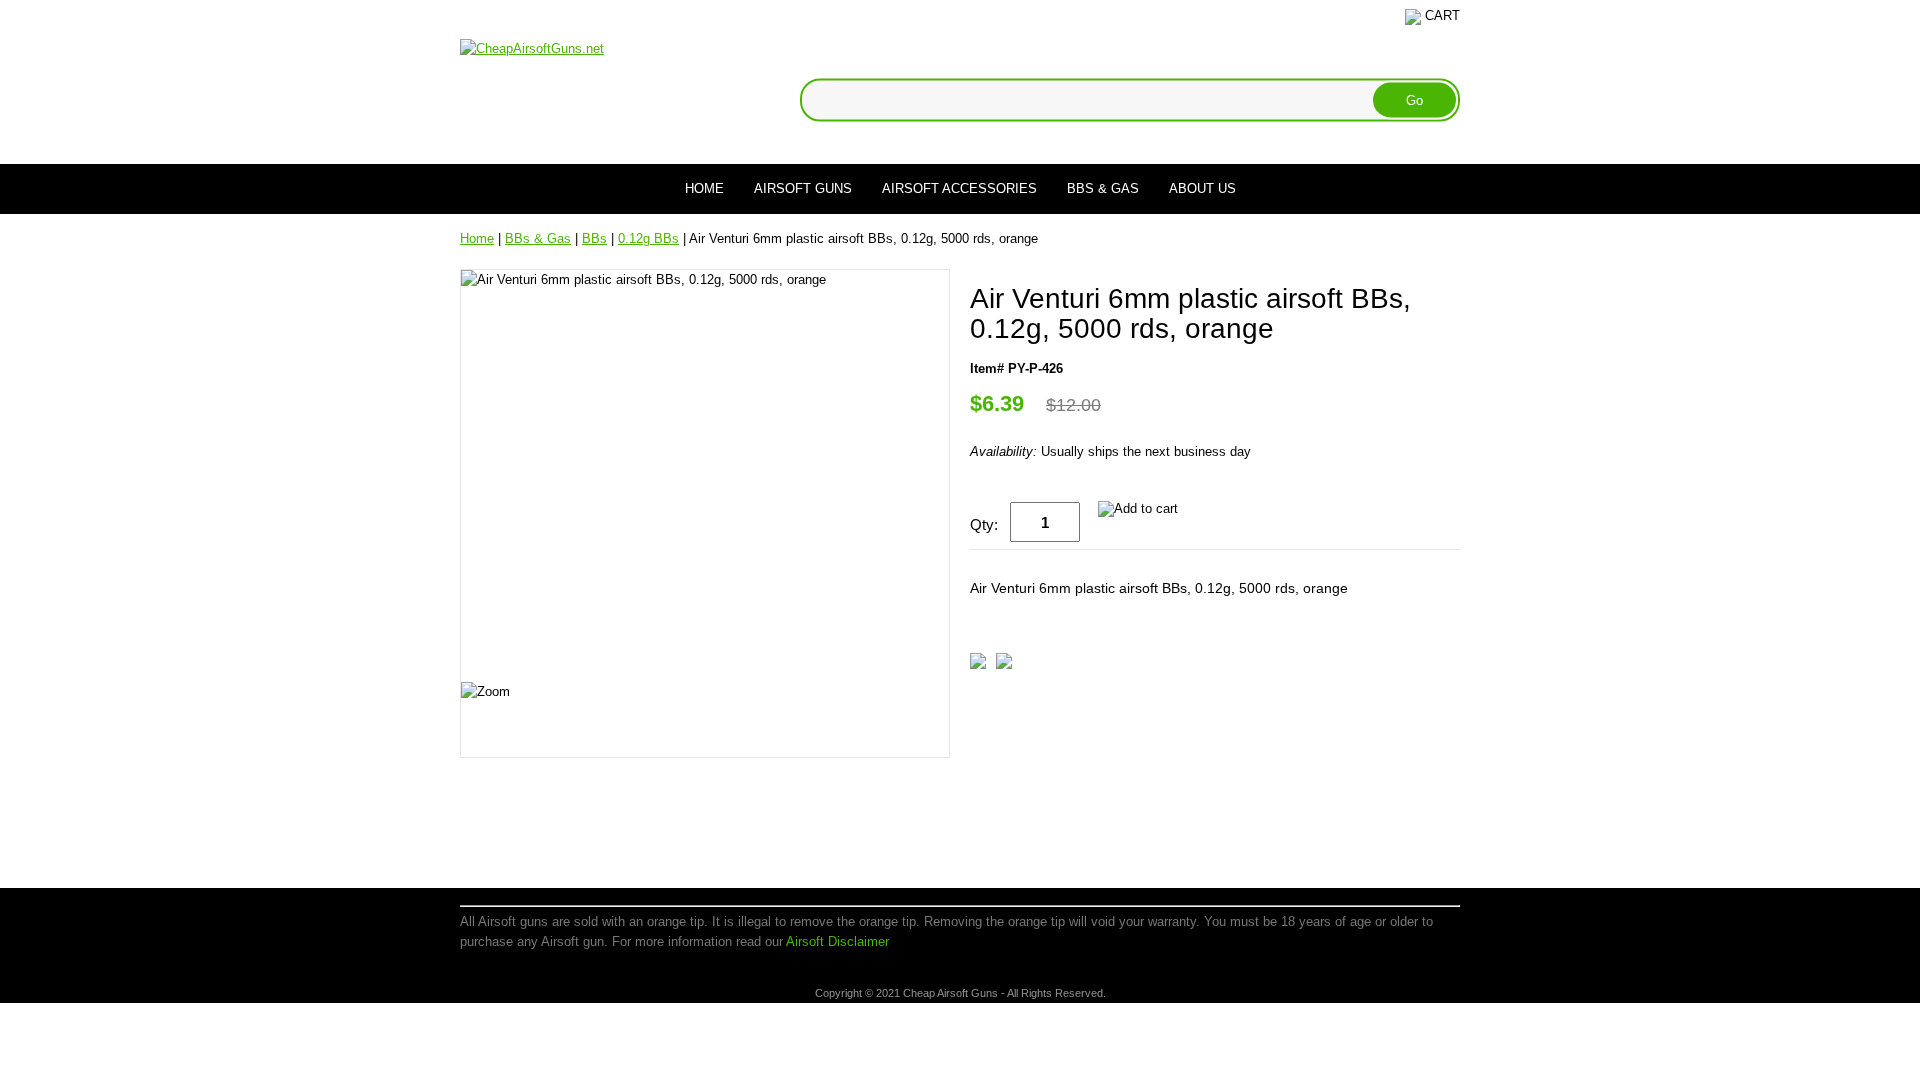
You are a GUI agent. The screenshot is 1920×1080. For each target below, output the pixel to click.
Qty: (984, 524)
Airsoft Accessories (959, 188)
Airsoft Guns (803, 188)
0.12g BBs (648, 238)
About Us (1202, 188)
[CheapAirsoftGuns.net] (532, 47)
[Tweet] (978, 664)
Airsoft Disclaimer (837, 941)
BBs (594, 238)
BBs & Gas (1103, 188)
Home (704, 188)
